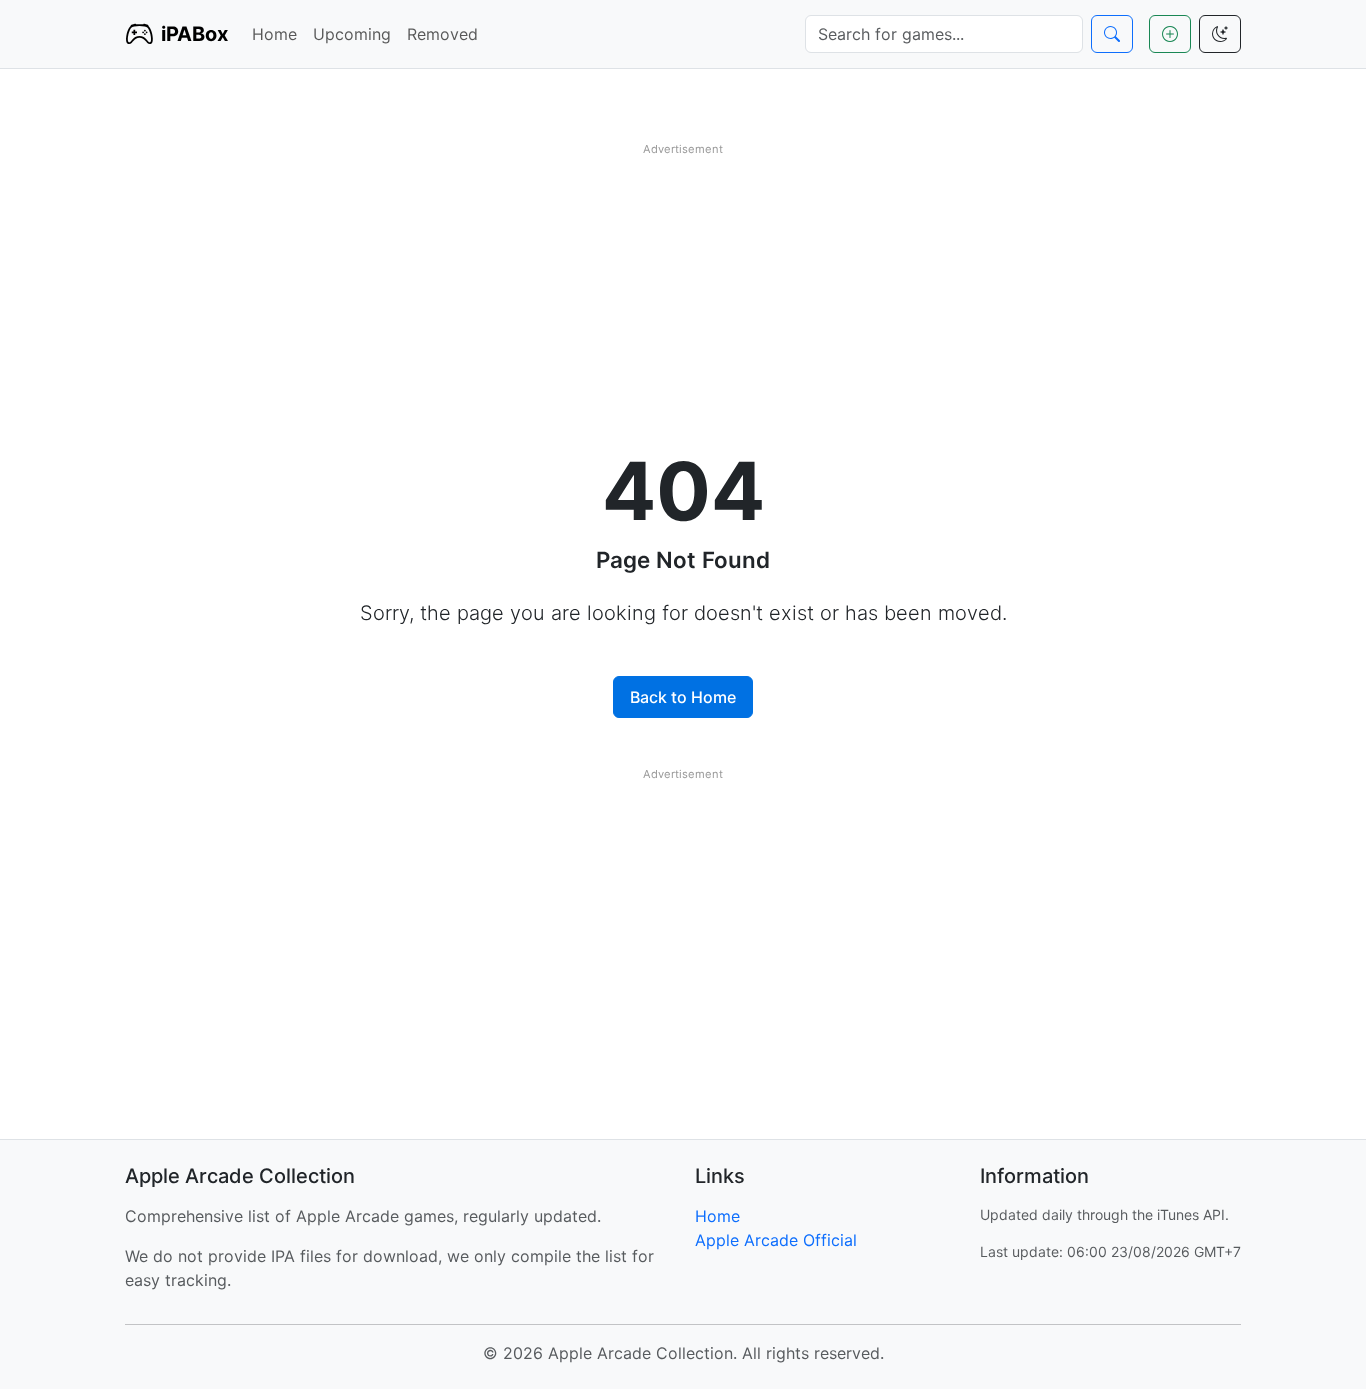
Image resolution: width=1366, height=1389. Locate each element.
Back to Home (683, 697)
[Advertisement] (683, 303)
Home (274, 34)
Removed (442, 34)
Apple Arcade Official (776, 1240)
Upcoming (352, 34)
